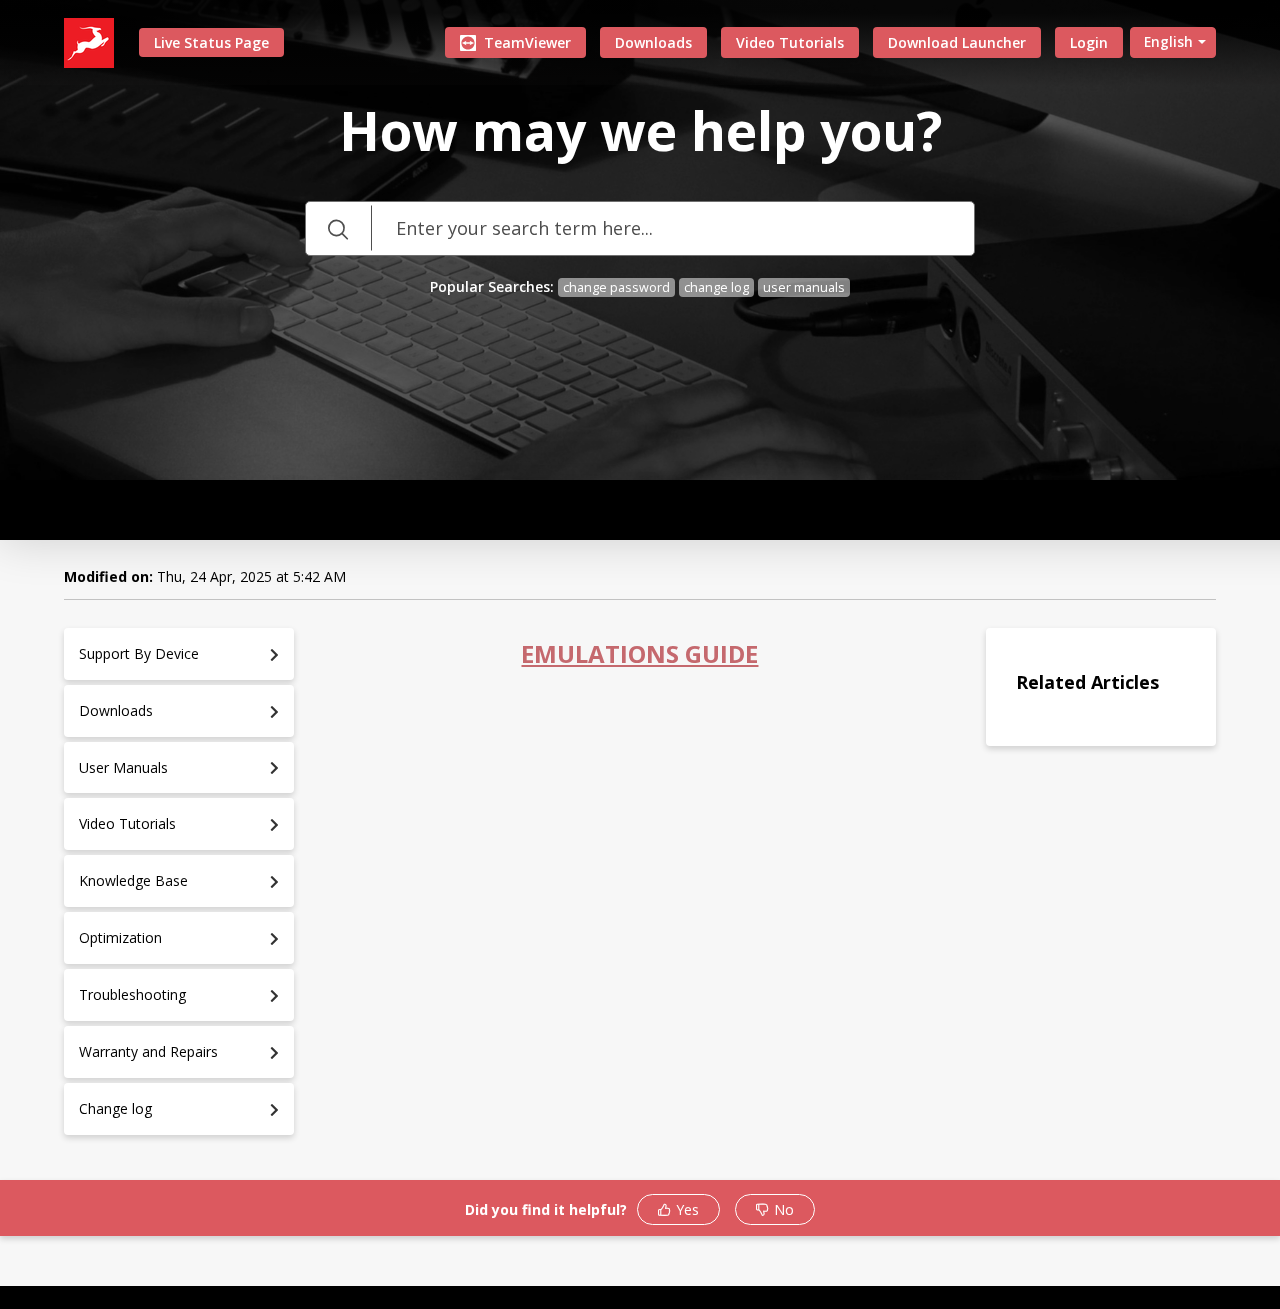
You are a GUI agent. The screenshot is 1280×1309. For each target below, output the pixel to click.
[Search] (338, 228)
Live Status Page (211, 42)
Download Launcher (957, 42)
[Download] (603, 396)
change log (716, 287)
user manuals (804, 287)
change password (616, 287)
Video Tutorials (790, 42)
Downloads (653, 42)
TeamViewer (527, 42)
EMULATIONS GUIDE (639, 653)
